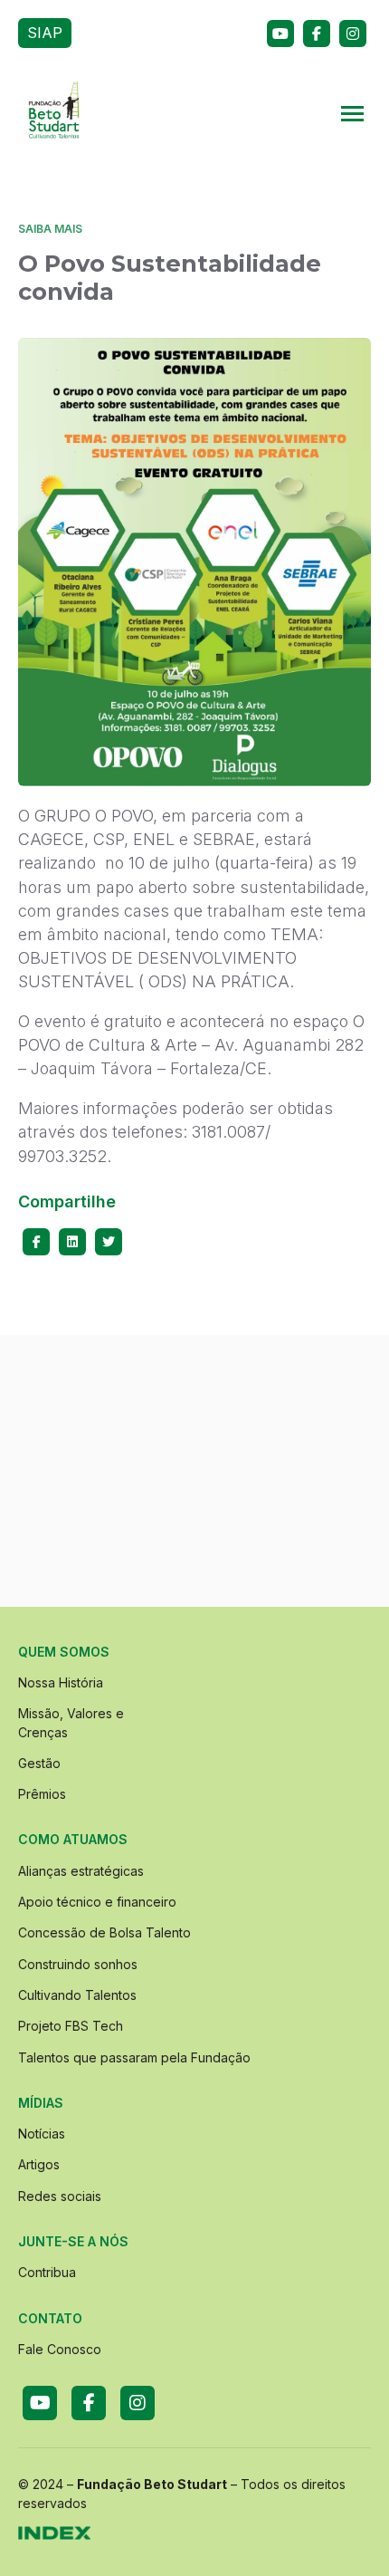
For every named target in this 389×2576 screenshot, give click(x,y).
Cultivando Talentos (77, 1995)
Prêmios (42, 1794)
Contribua (47, 2272)
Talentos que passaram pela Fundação (134, 2057)
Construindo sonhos (78, 1964)
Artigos (39, 2164)
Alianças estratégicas (81, 1871)
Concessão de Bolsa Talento (104, 1932)
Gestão (39, 1763)
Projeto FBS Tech (71, 2026)
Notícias (42, 2134)
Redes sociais (60, 2196)
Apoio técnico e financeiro (97, 1902)
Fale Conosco (60, 2349)
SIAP (45, 33)
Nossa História (61, 1682)
